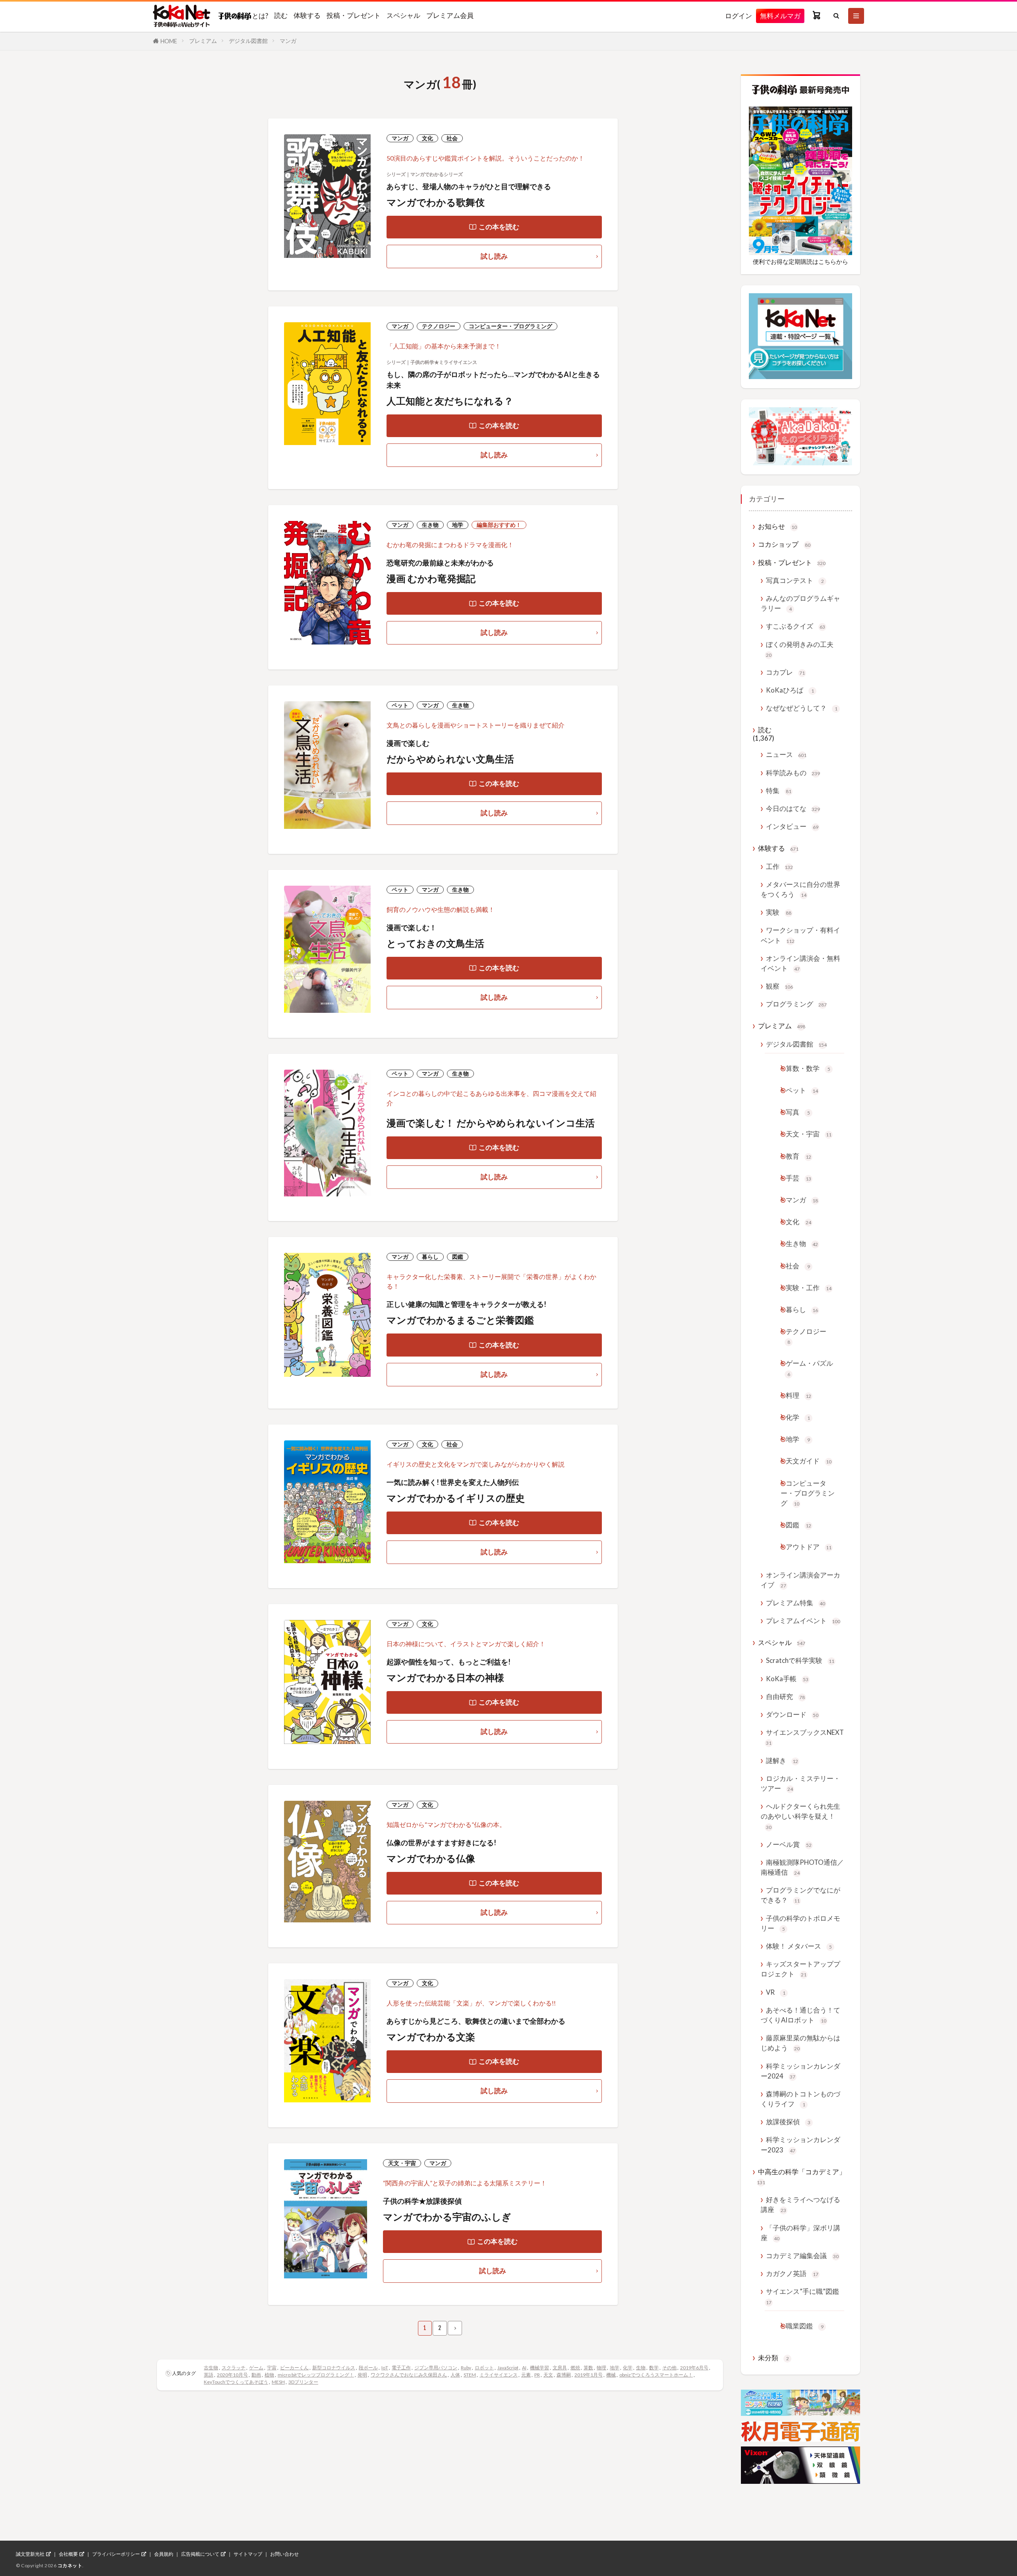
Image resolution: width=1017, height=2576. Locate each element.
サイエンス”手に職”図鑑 (802, 2296)
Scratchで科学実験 (800, 1660)
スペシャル (403, 15)
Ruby (466, 2368)
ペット (400, 705)
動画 (256, 2375)
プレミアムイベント (803, 1621)
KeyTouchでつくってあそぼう (236, 2382)
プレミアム (203, 41)
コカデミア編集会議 (802, 2256)
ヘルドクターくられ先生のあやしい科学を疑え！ (800, 1816)
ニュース (786, 754)
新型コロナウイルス (334, 2368)
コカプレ (785, 672)
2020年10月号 (232, 2375)
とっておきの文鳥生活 (435, 943)
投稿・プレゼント (354, 15)
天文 (548, 2375)
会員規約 (164, 2554)
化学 (628, 2368)
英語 (209, 2375)
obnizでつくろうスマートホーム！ (656, 2375)
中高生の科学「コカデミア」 (801, 2176)
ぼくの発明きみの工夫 (800, 649)
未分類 (773, 2358)
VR (776, 1992)
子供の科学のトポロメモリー (800, 1923)
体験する (307, 15)
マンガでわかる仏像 (431, 1858)
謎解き (782, 1760)
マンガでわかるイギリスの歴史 (456, 1498)
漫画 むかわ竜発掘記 (431, 578)
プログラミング (796, 1004)
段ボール (368, 2368)
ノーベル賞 (789, 1844)
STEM (470, 2375)
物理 (601, 2368)
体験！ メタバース (799, 1946)
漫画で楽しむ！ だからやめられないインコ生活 (491, 1123)
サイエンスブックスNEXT (805, 1737)
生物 (641, 2368)
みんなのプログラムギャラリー (800, 603)
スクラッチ (234, 2368)
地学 (458, 525)
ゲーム (256, 2368)
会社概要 (68, 2554)
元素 (526, 2375)
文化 (427, 138)
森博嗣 (564, 2375)
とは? (260, 15)
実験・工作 (809, 1288)
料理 (799, 1395)
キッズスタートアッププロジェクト (800, 1969)
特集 (779, 791)
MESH (278, 2382)
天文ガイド (809, 1461)
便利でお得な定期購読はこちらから (800, 261)
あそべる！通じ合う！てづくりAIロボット (800, 2015)
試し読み (494, 256)
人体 (455, 2375)
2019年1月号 (589, 2375)
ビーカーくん (294, 2368)
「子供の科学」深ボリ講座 (800, 2233)
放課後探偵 (788, 2122)
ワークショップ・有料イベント (800, 935)
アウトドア (809, 1547)
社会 (452, 138)
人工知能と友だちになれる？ (450, 401)
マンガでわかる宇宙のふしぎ (447, 2217)
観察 (779, 986)
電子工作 (401, 2368)
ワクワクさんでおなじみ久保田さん (409, 2375)
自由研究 (785, 1696)
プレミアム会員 (450, 15)
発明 (362, 2375)
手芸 (799, 1178)
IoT (385, 2368)
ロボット (484, 2368)
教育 (799, 1156)
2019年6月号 (694, 2368)
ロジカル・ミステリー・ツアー (800, 1783)
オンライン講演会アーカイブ (800, 1580)
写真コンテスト (795, 580)
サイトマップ (248, 2554)
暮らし (430, 1257)
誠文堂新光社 (30, 2554)
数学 (654, 2368)
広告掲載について (200, 2554)
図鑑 (458, 1257)
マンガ (288, 41)
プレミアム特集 (796, 1603)
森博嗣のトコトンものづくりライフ (800, 2099)
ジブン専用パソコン (436, 2368)
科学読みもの (793, 773)
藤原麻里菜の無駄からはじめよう (800, 2043)
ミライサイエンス (499, 2375)
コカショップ (784, 544)
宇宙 (272, 2368)
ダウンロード (792, 1714)
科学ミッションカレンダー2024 (800, 2071)
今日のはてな (793, 808)
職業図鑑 (805, 2326)
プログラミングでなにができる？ (800, 1895)
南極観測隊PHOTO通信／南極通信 (802, 1867)
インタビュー (792, 826)
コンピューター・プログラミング (510, 326)
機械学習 (539, 2368)
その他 (669, 2368)
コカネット (70, 2565)
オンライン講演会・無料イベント (800, 963)
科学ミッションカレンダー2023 (800, 2144)
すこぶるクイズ (796, 626)
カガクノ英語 (792, 2273)
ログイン (739, 16)
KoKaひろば (790, 690)
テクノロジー (439, 326)
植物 (269, 2375)
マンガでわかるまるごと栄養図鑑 (460, 1320)
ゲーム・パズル (809, 1368)
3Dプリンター (303, 2382)
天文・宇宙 (402, 2163)
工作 (779, 866)
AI (524, 2368)
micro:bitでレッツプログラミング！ (316, 2375)
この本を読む (499, 227)
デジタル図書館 (248, 41)
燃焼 (575, 2368)
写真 (798, 1112)
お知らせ (777, 526)
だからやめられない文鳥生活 (450, 759)
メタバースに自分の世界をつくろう (800, 889)
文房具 (560, 2368)
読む (281, 15)
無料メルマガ (780, 16)
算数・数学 (808, 1068)
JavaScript (508, 2368)
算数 (588, 2368)
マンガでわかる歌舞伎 (436, 202)
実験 (779, 912)
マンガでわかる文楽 (431, 2037)
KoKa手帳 (787, 1679)
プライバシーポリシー (116, 2554)
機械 (611, 2375)
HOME (169, 41)
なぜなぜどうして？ (802, 708)
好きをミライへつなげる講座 (800, 2204)
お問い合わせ (284, 2554)
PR (537, 2375)
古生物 (211, 2368)
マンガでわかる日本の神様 (445, 1677)
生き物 (430, 525)
